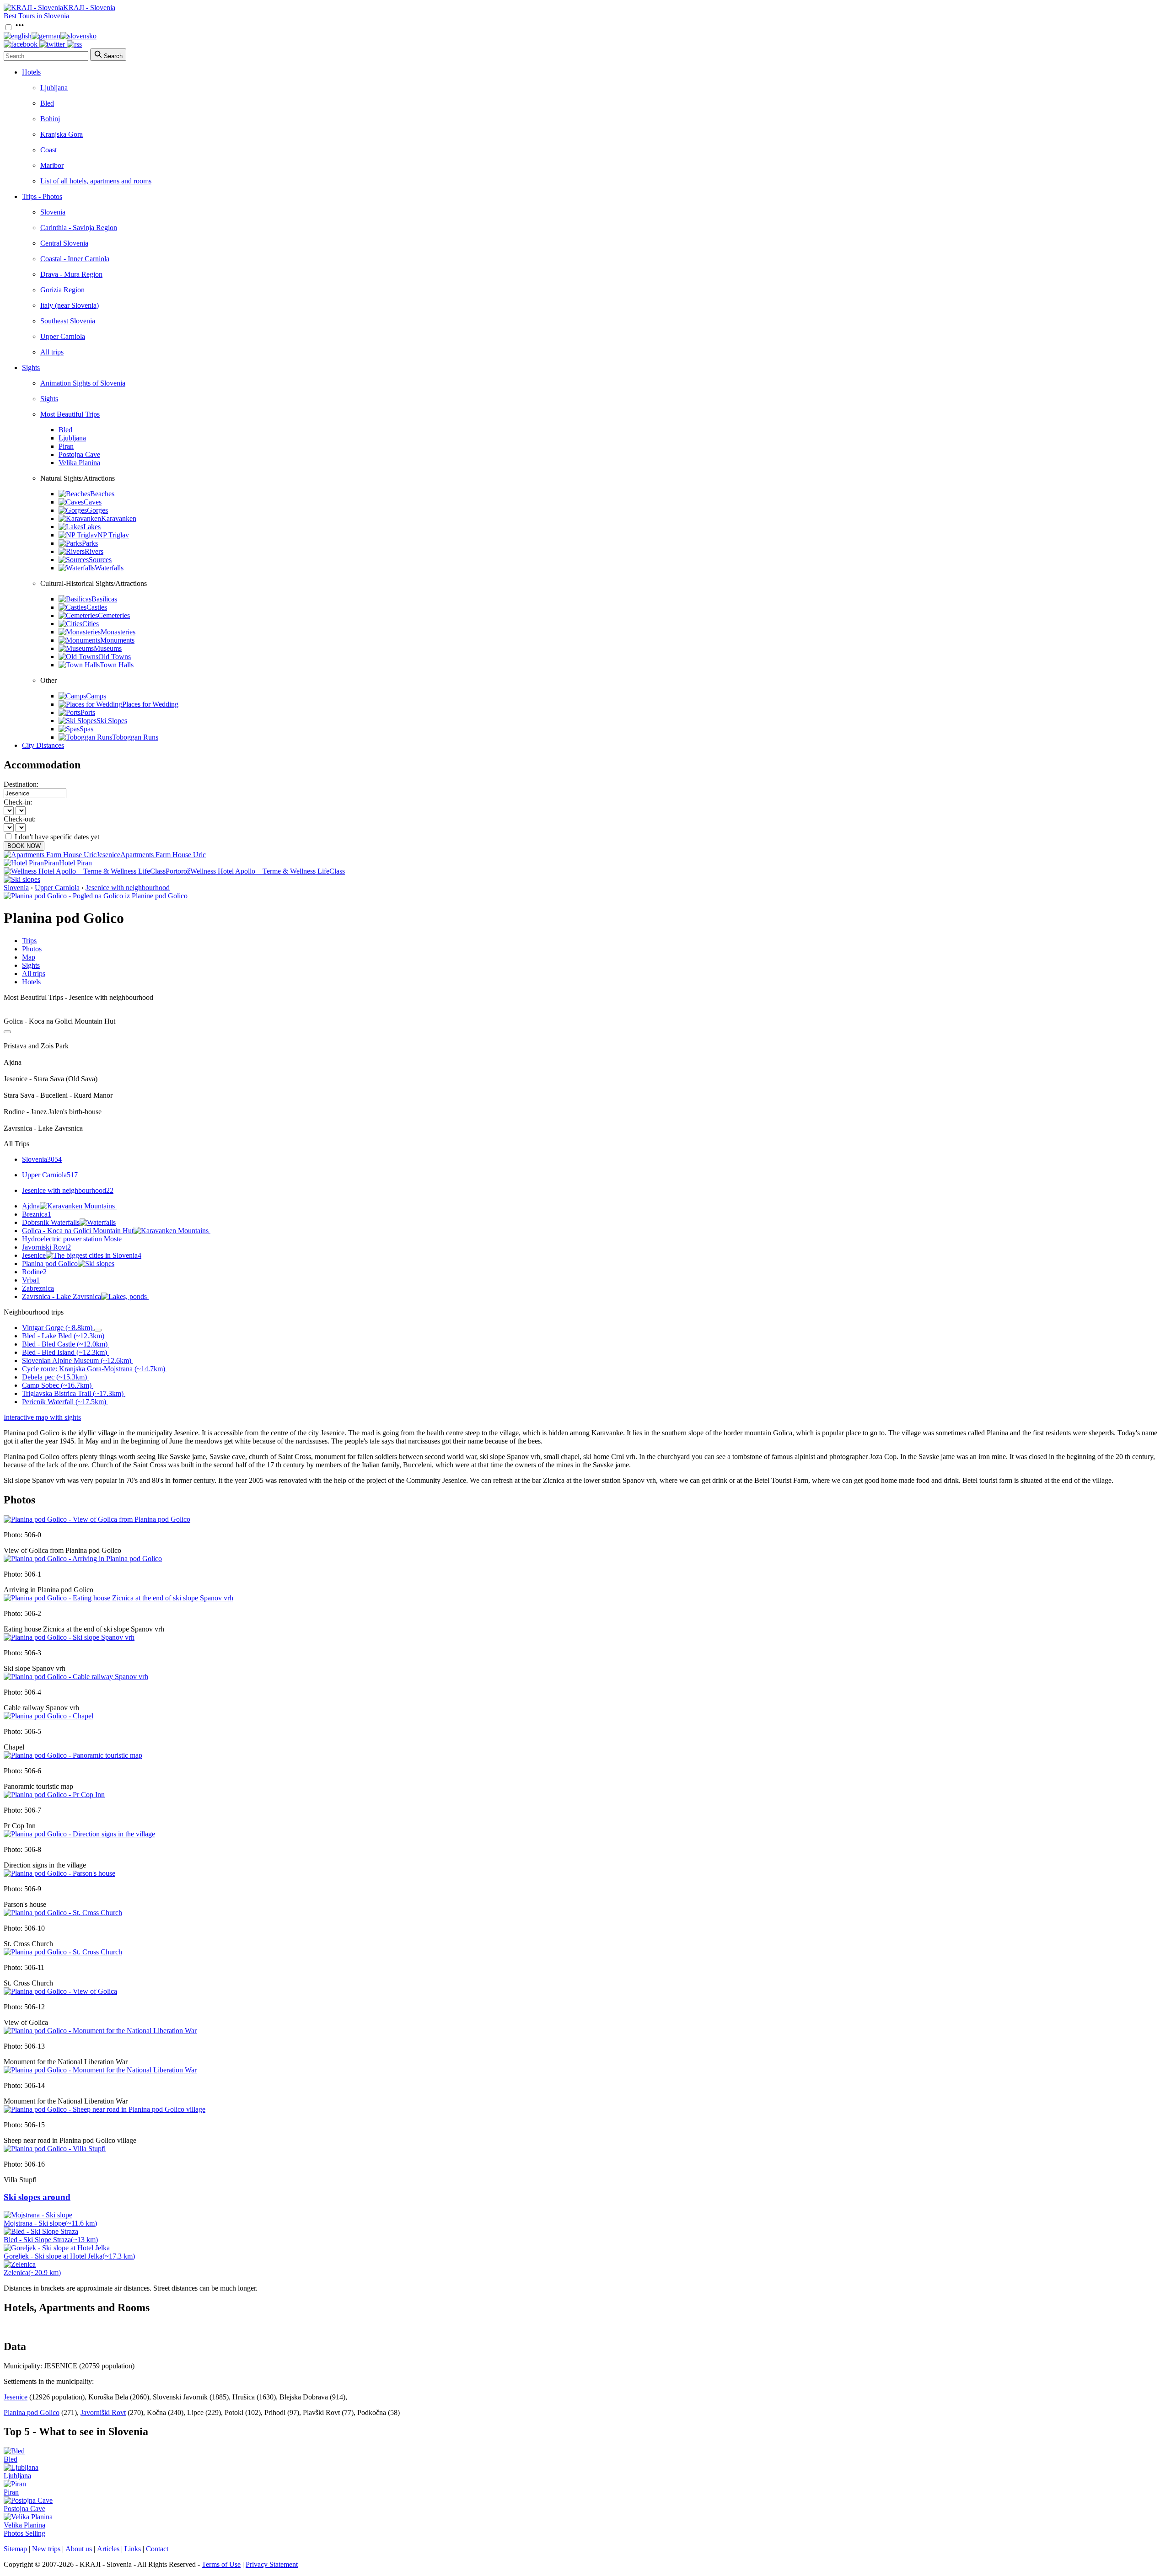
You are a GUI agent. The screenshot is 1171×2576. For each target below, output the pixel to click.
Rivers (94, 551)
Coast (48, 150)
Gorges (97, 510)
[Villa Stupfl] (55, 2149)
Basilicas (104, 599)
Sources (100, 560)
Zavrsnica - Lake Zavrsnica (62, 1296)
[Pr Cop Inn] (54, 1795)
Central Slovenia (64, 243)
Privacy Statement (272, 2564)
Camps (96, 696)
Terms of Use (221, 2564)
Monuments (117, 640)
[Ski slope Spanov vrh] (69, 1637)
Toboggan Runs (135, 737)
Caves (93, 502)
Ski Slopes (112, 721)
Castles (97, 607)
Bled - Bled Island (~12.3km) (64, 1352)
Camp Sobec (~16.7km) (57, 1385)
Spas (86, 729)
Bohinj (50, 119)
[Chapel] (48, 1716)
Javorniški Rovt (103, 2412)
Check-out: (20, 819)
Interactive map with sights (42, 1417)
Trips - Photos (42, 196)
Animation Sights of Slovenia (83, 383)
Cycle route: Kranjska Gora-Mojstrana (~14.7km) (94, 1369)
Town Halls (117, 665)
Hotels (31, 72)
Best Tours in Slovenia (36, 16)
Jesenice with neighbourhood (128, 888)
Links (133, 2549)
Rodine (34, 1272)
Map (29, 957)
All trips (52, 352)
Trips (29, 941)
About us (79, 2549)
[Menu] (20, 28)
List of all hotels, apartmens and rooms (96, 181)
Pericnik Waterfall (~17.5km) (64, 1402)
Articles (108, 2549)
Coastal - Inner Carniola (75, 259)
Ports (88, 712)
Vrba (31, 1280)
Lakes (92, 527)
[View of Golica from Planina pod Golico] (97, 1519)
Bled (47, 103)
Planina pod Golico (50, 1264)
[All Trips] (7, 1032)
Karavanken (119, 518)
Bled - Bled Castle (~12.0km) (65, 1344)
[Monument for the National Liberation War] (100, 2031)
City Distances (43, 745)
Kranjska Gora (62, 134)
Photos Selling (24, 2533)
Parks (90, 543)
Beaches (102, 494)
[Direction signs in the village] (79, 1834)
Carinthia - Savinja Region (79, 228)
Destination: (21, 784)
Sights (31, 368)
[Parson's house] (59, 1873)
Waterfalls (109, 568)
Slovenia (53, 212)
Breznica (37, 1214)
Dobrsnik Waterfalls (51, 1222)
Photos (32, 949)
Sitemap (15, 2549)
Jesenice (82, 1255)
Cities (91, 624)
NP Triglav (113, 535)
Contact (157, 2549)
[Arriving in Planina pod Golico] (83, 1559)
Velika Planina (79, 463)
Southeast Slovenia (68, 321)
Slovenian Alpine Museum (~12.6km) (77, 1360)
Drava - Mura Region (71, 274)
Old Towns (115, 657)
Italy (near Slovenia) (70, 305)
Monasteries (118, 632)
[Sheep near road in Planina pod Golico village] (105, 2109)
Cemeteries (114, 615)
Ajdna (31, 1206)
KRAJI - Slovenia (89, 8)
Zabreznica (38, 1288)
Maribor (52, 165)
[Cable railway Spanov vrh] (76, 1677)
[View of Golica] (60, 1991)
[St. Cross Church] (63, 1913)
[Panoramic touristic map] (73, 1755)
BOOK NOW (24, 846)
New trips (46, 2549)
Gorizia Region (62, 290)
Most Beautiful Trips (70, 414)
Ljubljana (54, 88)
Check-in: (18, 802)
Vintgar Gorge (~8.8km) (57, 1328)
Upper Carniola (63, 336)
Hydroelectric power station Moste (72, 1239)
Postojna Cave (79, 454)
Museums (108, 648)
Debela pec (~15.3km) (54, 1377)
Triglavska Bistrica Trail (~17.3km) (73, 1393)
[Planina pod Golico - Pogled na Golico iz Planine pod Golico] (96, 896)
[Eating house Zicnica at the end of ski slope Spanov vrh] (118, 1598)
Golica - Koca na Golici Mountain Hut (78, 1231)
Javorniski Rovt (46, 1247)
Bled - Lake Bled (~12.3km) (63, 1336)
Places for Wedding (150, 704)
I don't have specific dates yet (57, 837)
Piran (66, 446)
